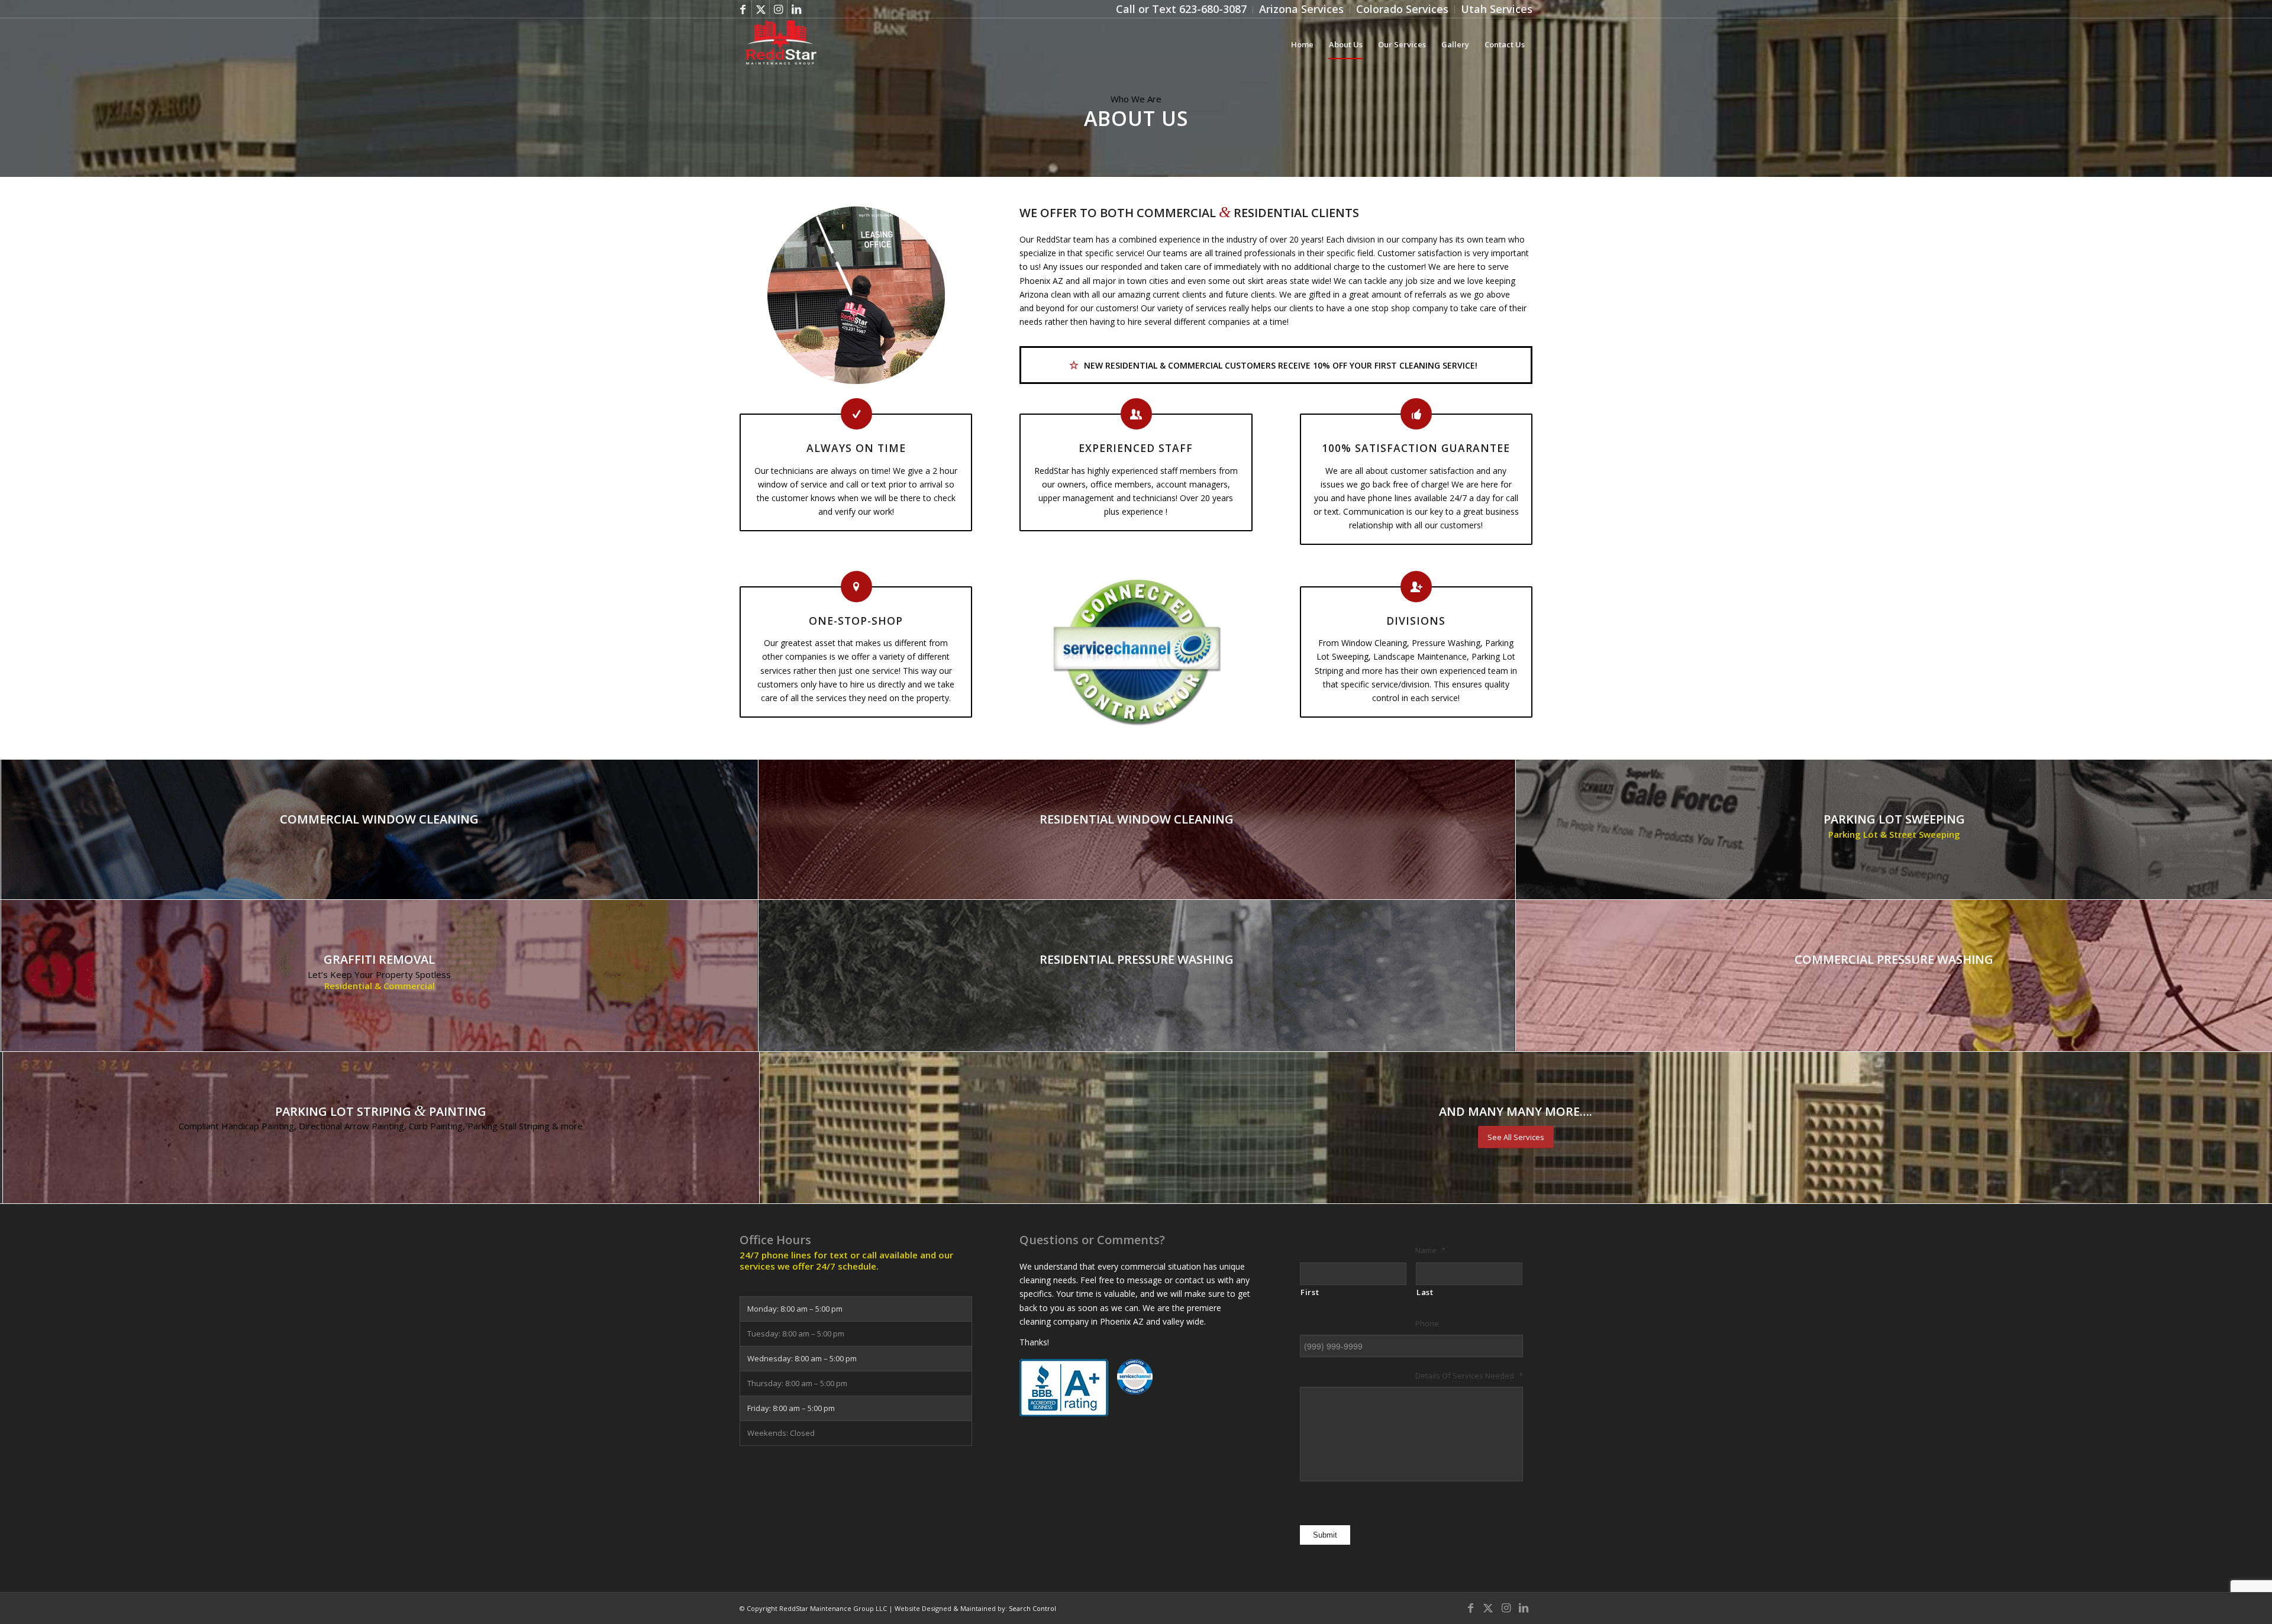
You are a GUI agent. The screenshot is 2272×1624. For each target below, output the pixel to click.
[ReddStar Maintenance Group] (780, 44)
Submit (1325, 1535)
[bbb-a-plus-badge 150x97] (1064, 1388)
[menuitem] (1182, 10)
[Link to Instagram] (778, 9)
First (1310, 1292)
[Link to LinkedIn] (796, 9)
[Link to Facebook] (743, 9)
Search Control (1032, 1608)
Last (1425, 1292)
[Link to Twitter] (761, 9)
